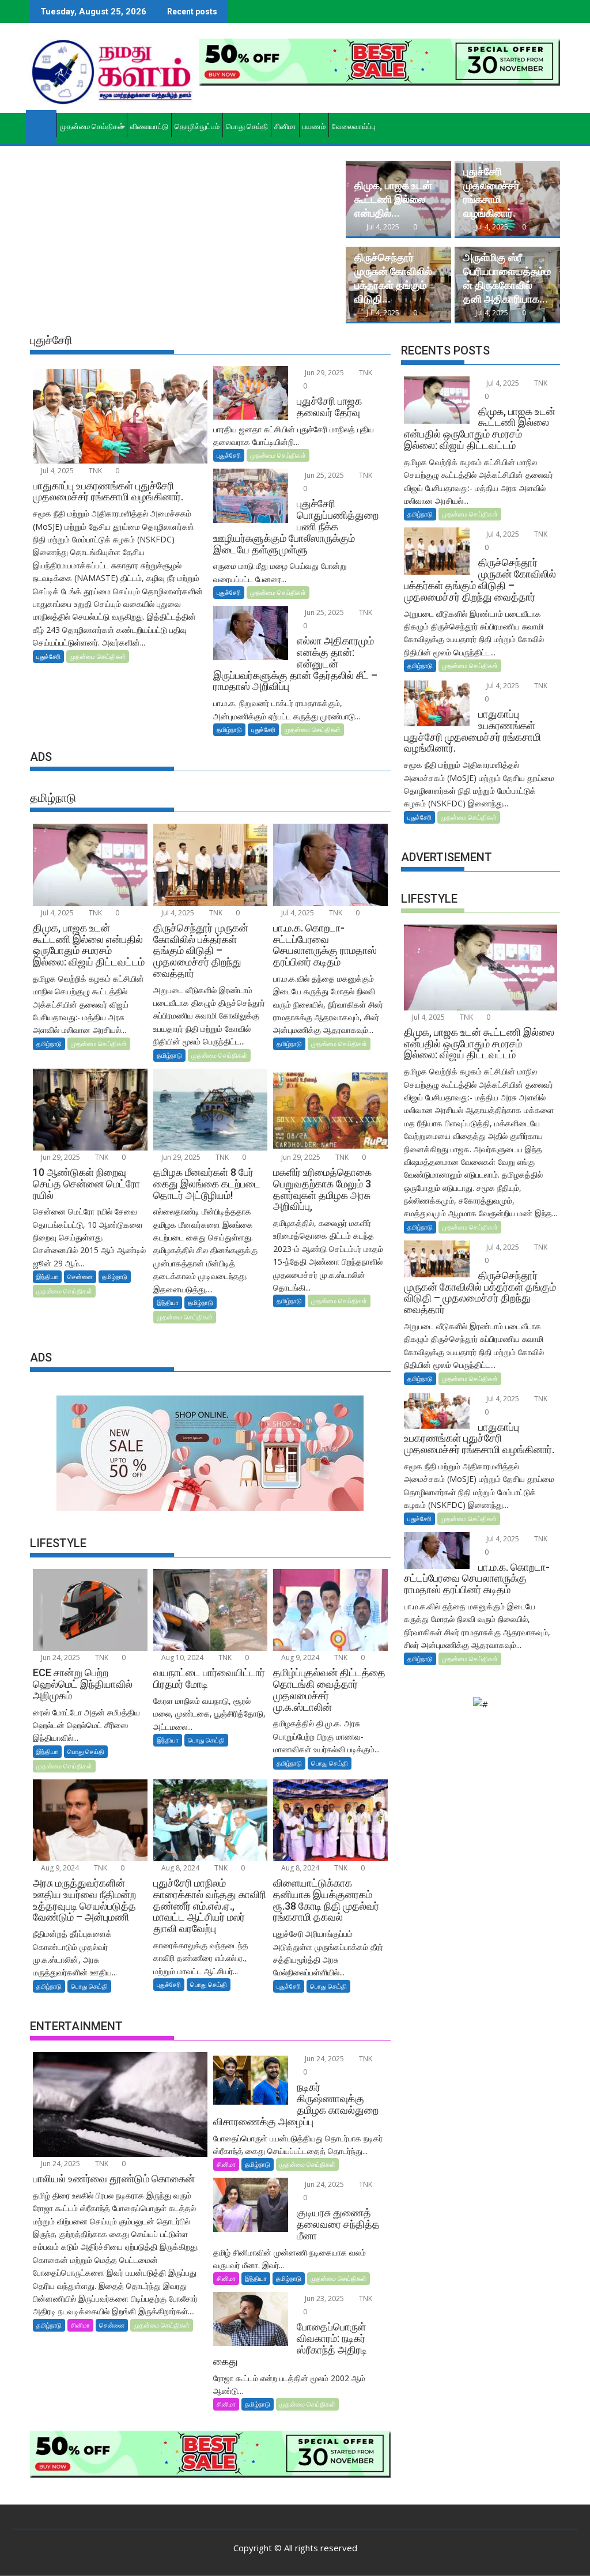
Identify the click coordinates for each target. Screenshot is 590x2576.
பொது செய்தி (247, 127)
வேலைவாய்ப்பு (354, 127)
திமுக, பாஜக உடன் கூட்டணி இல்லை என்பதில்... (393, 199)
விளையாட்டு (149, 127)
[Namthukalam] (41, 125)
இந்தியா (47, 1276)
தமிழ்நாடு (229, 729)
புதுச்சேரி (48, 656)
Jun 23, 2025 (324, 2298)
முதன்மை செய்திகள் (92, 127)
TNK (94, 471)
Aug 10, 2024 (181, 1657)
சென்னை (80, 1276)
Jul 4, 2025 (383, 227)
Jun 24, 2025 (60, 1657)
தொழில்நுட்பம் (197, 127)
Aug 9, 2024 (299, 1657)
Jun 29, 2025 (324, 373)
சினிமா (285, 127)
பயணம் (314, 127)
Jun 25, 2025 (324, 475)
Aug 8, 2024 (179, 1868)
